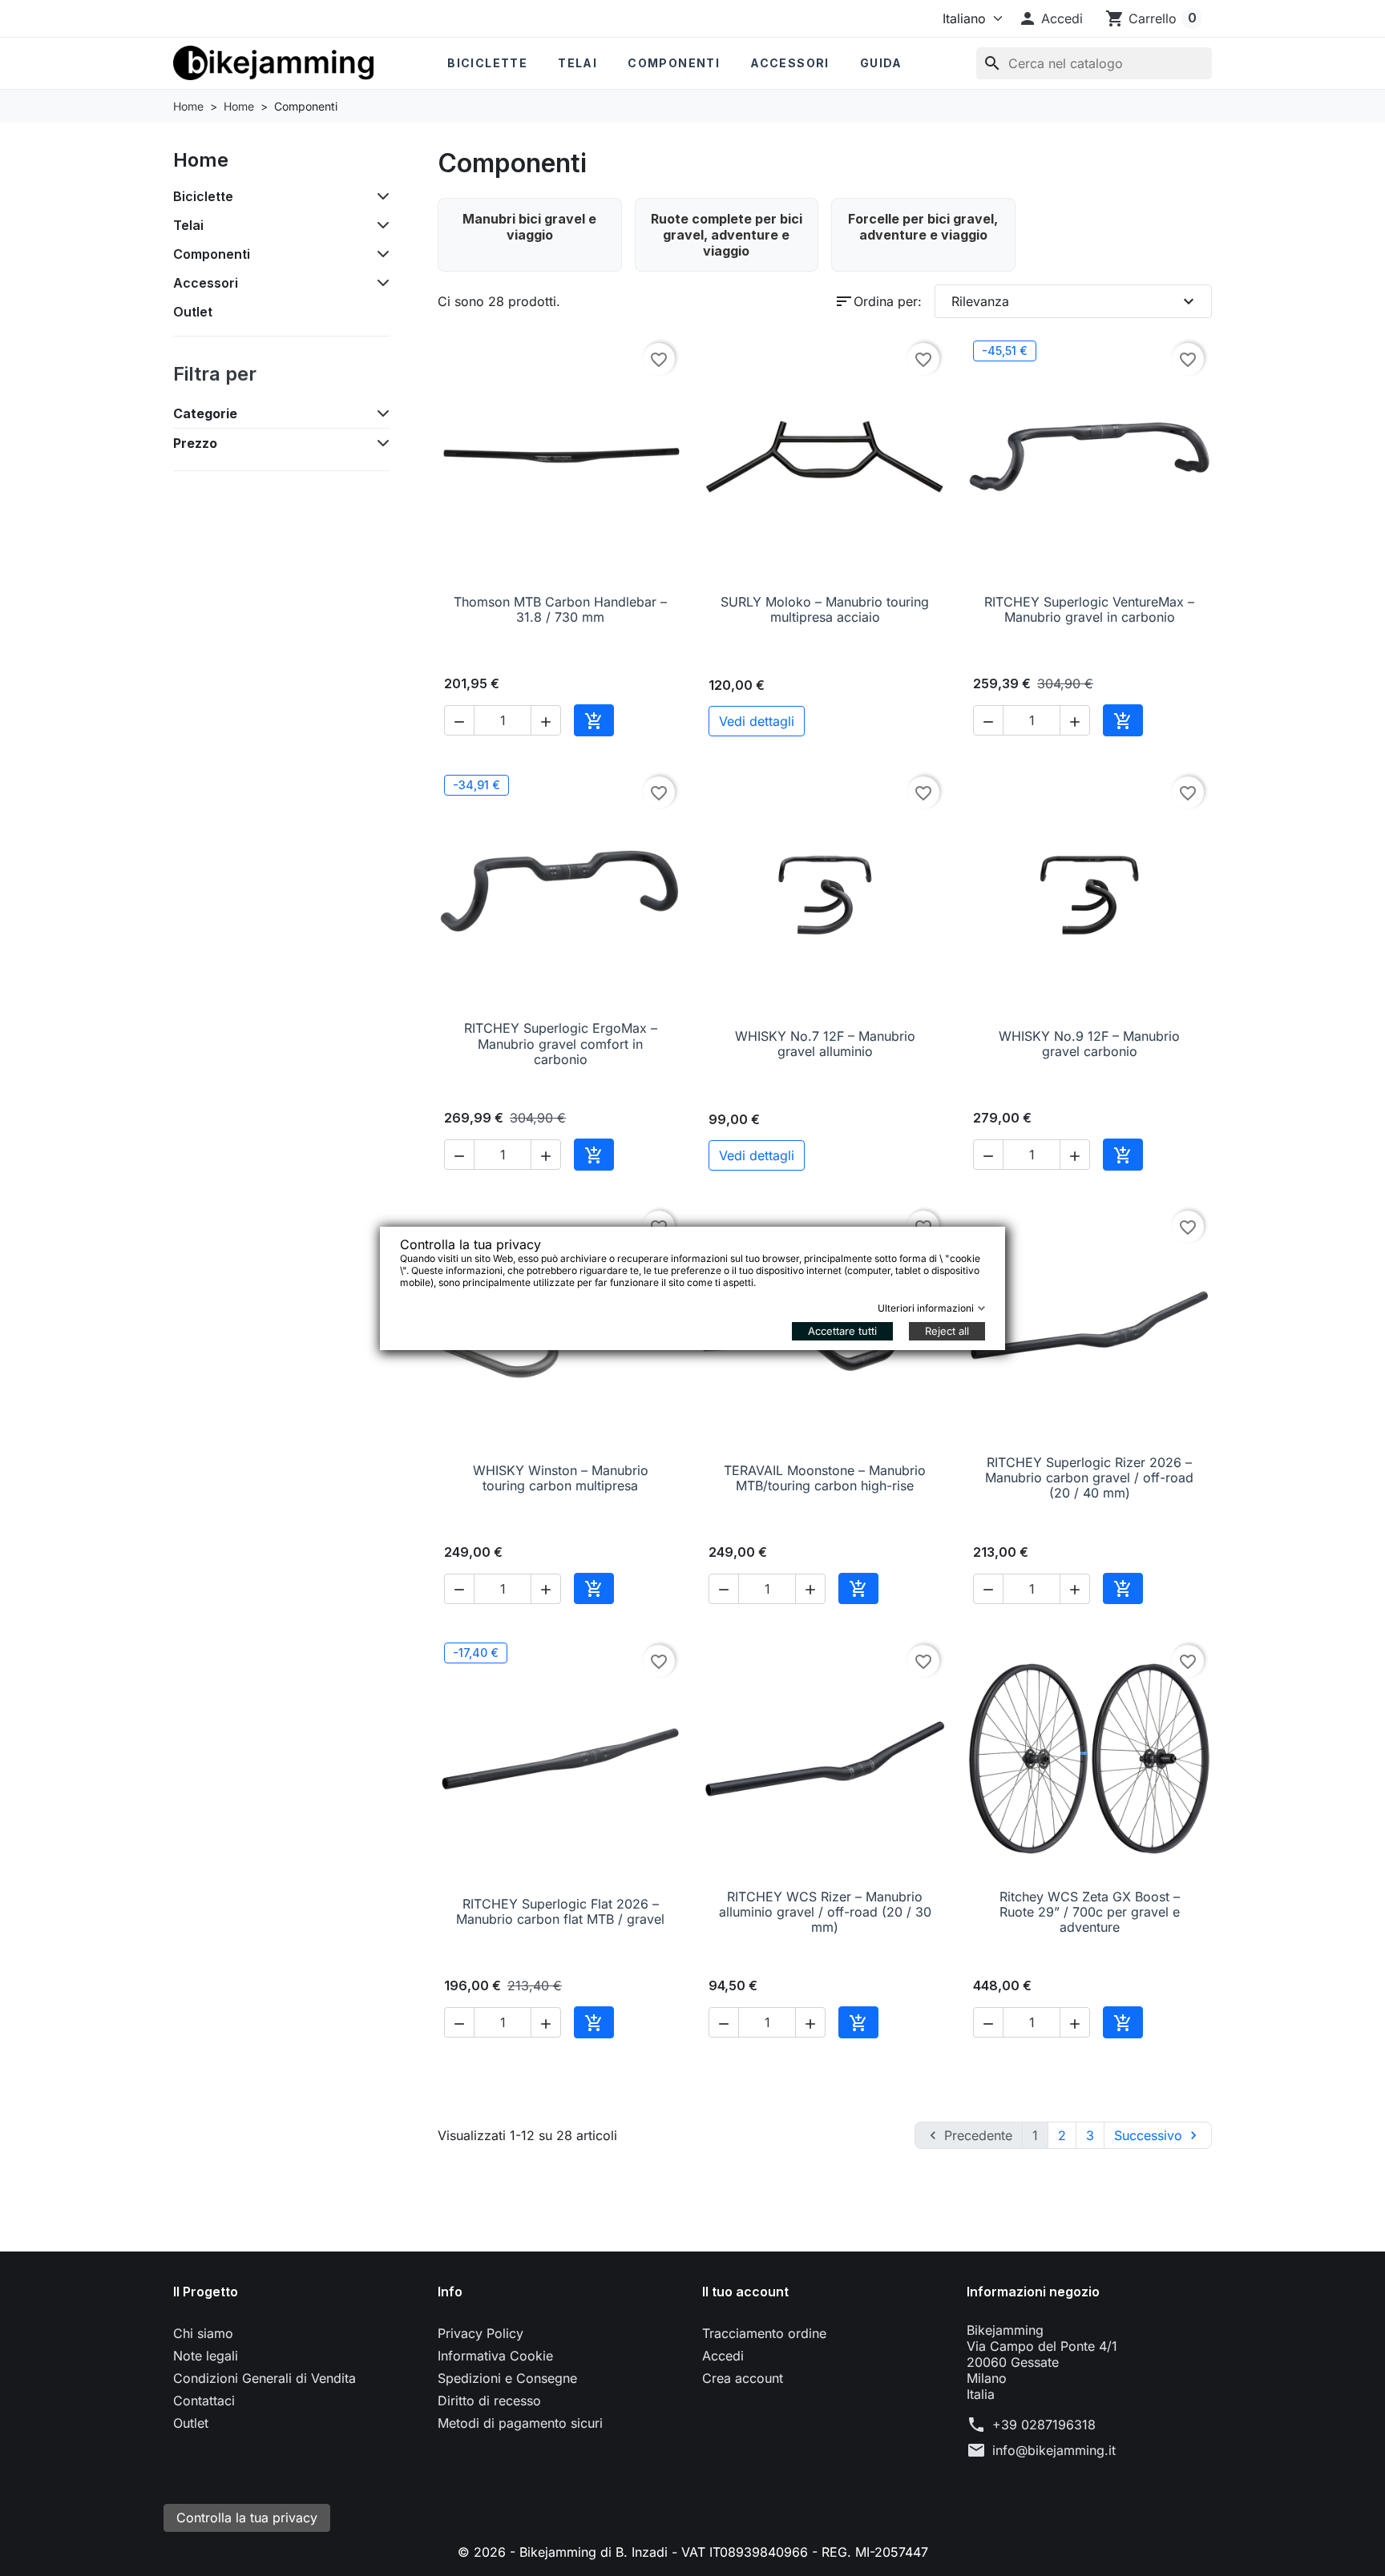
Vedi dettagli (757, 721)
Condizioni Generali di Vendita (264, 2378)
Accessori (790, 63)
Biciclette (487, 63)
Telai (577, 63)
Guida (881, 63)
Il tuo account (745, 2292)
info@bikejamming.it (1054, 2450)
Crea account (743, 2378)
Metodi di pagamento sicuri (520, 2423)
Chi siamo (203, 2333)
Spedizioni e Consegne (507, 2378)
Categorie (205, 413)
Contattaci (204, 2401)
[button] (1050, 18)
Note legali (206, 2356)
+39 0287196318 (1044, 2425)
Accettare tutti (842, 1331)
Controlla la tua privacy (247, 2518)
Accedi (723, 2356)
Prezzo (195, 443)
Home (201, 160)
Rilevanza (1075, 301)
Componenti (674, 63)
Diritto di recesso (489, 2401)
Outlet (193, 312)
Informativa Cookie (495, 2356)
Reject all (947, 1331)
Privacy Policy (481, 2333)
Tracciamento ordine (764, 2333)
